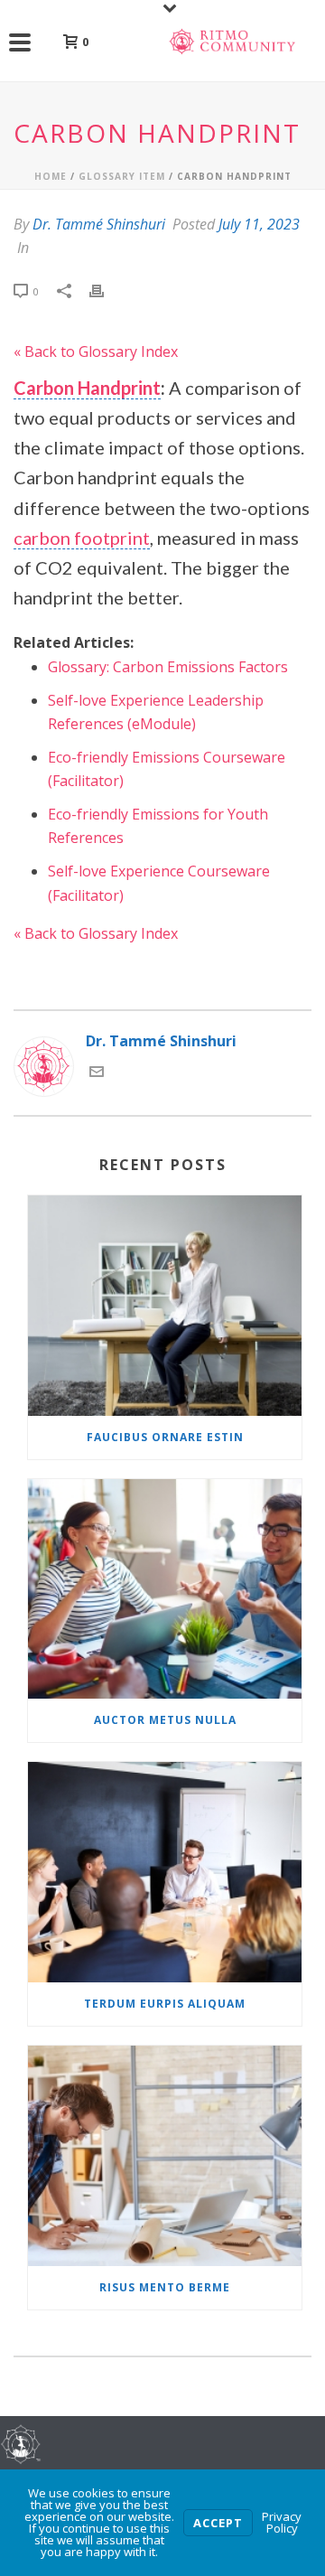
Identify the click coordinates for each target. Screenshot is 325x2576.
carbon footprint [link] (82, 538)
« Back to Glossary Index (96, 351)
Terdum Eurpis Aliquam (165, 2004)
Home (51, 176)
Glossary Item (122, 176)
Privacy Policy (282, 2522)
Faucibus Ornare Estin (165, 1437)
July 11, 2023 (259, 224)
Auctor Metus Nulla (165, 1720)
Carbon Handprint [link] (87, 388)
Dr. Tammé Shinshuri (99, 224)
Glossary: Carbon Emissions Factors (168, 667)
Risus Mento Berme (165, 2287)
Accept (218, 2523)
